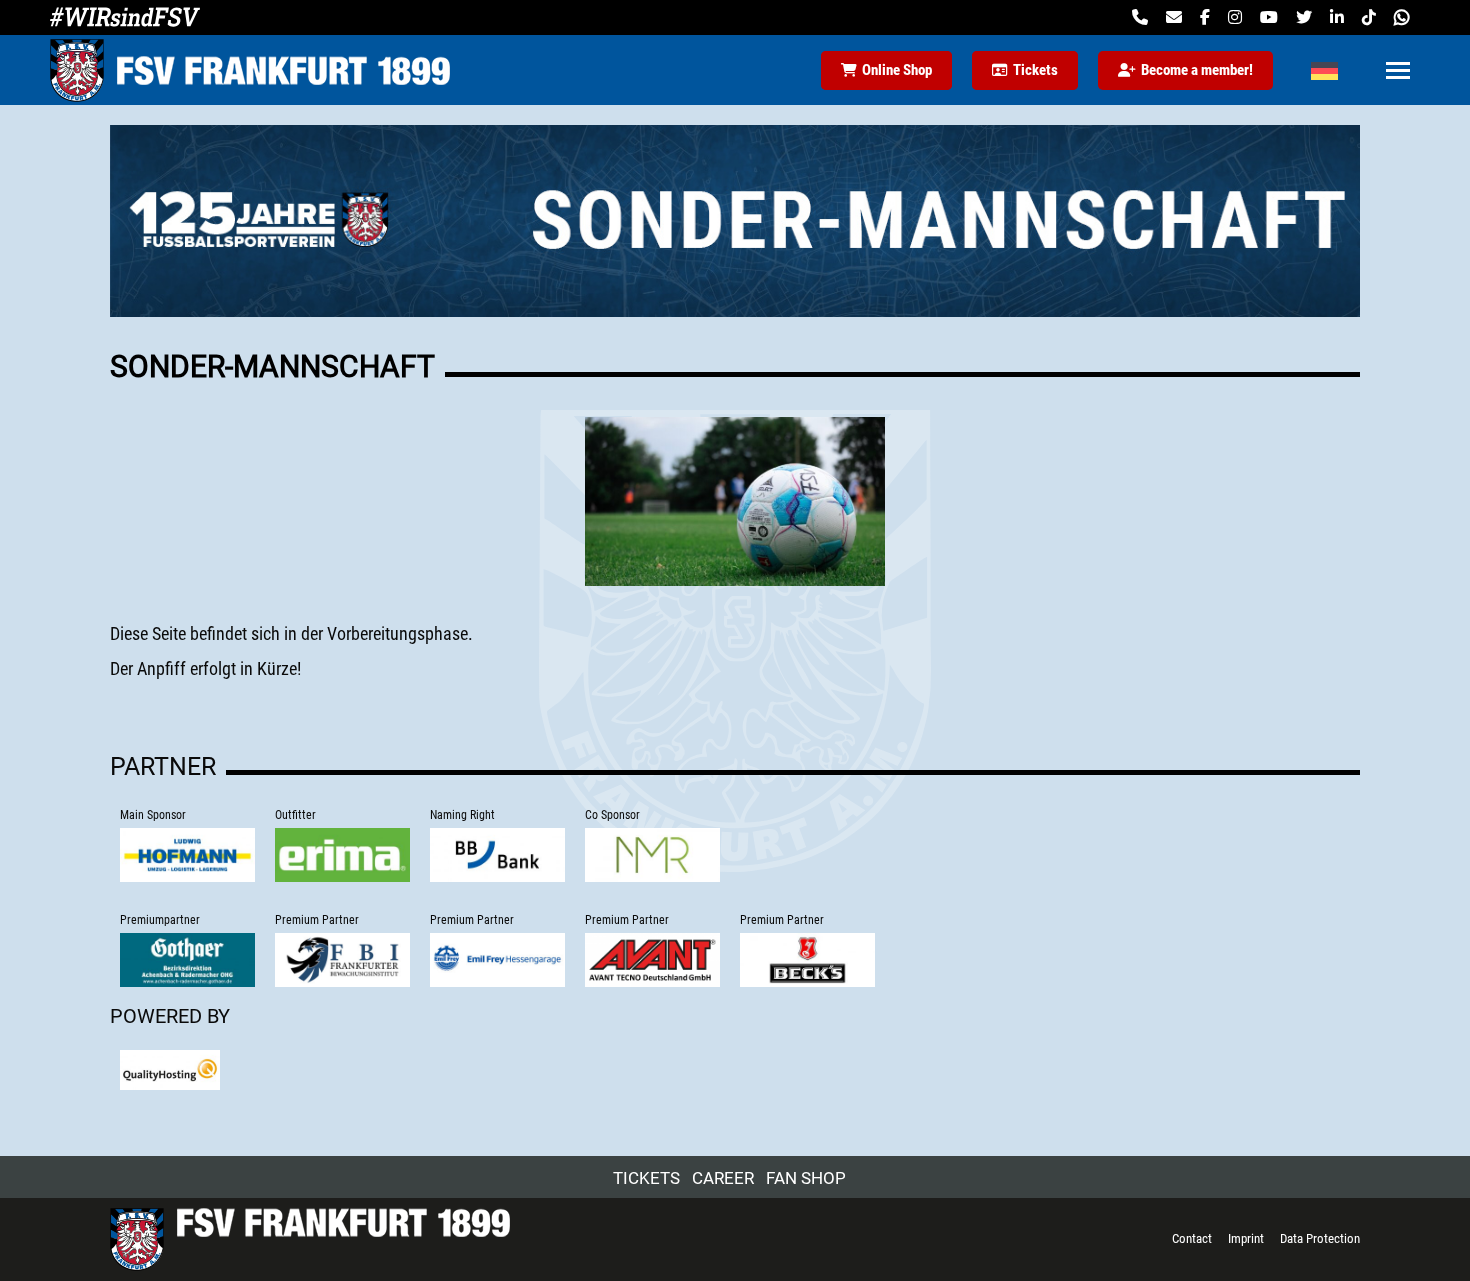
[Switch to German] (1324, 70)
